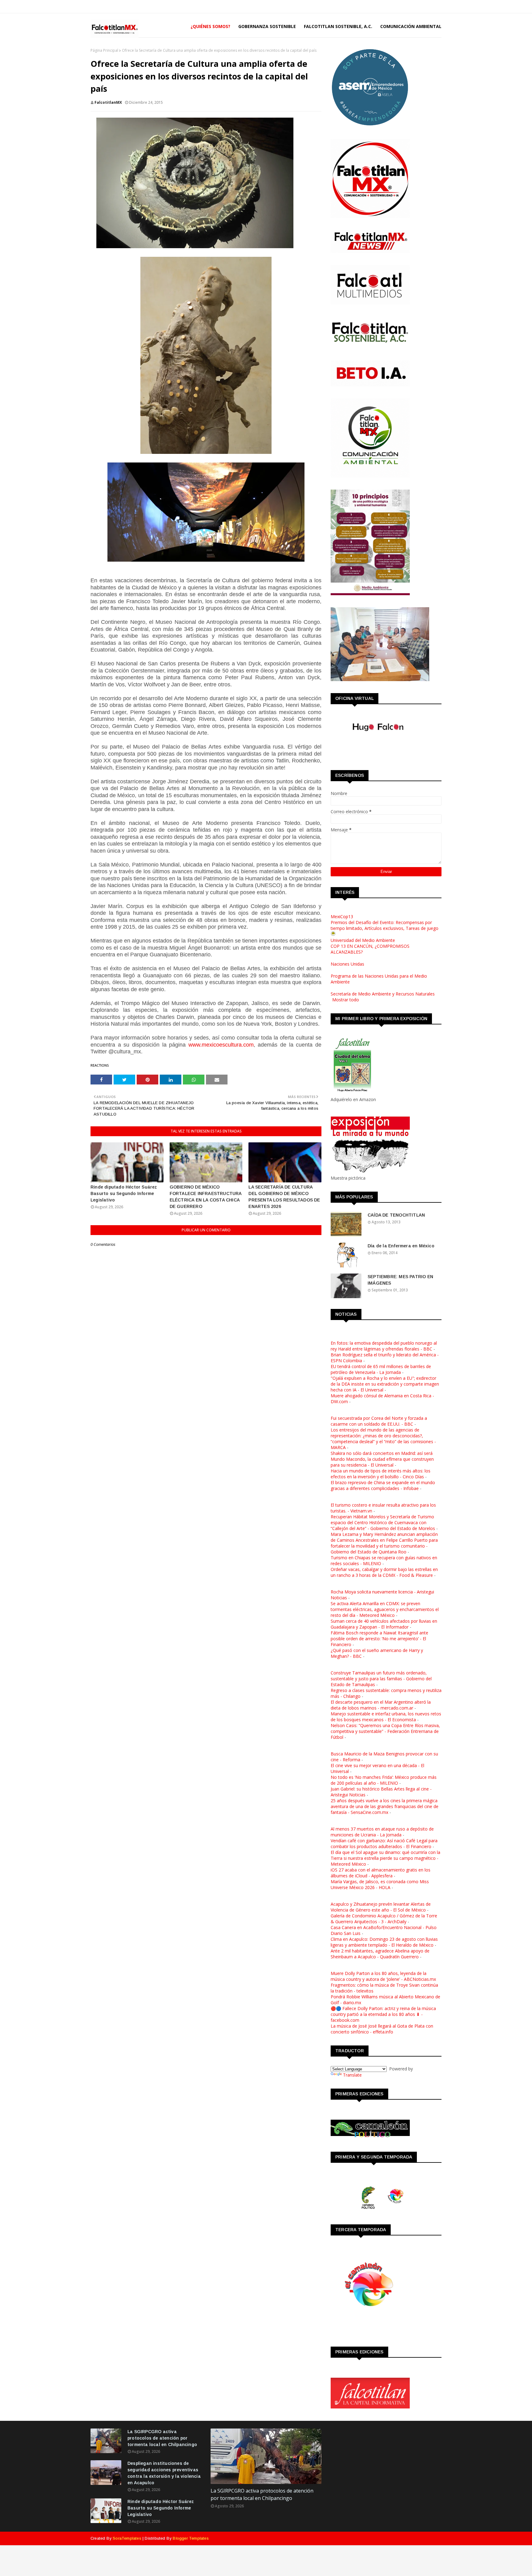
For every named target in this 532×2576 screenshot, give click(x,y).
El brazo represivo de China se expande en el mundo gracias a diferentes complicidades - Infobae (383, 1485)
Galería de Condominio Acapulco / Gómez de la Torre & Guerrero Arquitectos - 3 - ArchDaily (384, 1919)
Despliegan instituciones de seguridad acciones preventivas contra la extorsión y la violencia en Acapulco (164, 2473)
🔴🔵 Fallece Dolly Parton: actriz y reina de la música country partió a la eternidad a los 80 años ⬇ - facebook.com (383, 2014)
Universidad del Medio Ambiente (363, 940)
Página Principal (104, 50)
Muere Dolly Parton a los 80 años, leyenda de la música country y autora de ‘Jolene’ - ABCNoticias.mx (383, 1976)
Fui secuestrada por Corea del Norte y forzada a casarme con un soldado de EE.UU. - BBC (379, 1421)
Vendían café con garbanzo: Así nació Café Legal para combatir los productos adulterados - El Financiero (384, 1843)
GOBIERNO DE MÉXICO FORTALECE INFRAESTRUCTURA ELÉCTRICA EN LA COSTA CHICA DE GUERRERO (206, 1197)
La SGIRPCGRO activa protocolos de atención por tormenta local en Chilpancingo (162, 2438)
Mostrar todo (346, 1000)
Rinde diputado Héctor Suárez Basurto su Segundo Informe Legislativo (124, 1193)
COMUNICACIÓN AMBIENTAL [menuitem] (411, 26)
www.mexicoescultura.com (221, 1045)
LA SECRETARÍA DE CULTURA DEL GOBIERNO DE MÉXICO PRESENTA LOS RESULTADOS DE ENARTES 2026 (284, 1197)
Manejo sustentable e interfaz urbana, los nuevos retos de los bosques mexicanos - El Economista (386, 1717)
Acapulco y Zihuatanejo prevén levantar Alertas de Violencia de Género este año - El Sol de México (381, 1907)
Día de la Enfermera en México (401, 1246)
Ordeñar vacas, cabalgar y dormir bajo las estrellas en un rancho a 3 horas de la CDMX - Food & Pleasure (384, 1572)
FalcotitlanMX (108, 102)
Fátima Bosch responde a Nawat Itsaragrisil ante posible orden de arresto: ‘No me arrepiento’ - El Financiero (379, 1639)
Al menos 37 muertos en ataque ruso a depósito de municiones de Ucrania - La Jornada (382, 1832)
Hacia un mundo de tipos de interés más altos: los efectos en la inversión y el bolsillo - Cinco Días (381, 1474)
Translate (352, 2075)
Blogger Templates (191, 2538)
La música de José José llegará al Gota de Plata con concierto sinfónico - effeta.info (382, 2029)
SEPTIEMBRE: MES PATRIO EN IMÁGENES (400, 1280)
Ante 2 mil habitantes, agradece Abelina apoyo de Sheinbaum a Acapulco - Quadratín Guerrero (380, 1954)
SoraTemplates (127, 2538)
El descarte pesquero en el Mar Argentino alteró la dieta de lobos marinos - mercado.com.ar (381, 1705)
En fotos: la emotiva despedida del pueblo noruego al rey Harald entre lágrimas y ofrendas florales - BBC (384, 1346)
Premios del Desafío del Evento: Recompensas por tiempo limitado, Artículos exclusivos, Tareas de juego (385, 925)
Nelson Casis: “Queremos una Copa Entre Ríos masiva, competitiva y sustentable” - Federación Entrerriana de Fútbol (385, 1731)
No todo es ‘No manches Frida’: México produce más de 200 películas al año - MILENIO (384, 1780)
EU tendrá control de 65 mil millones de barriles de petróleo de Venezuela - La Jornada (381, 1369)
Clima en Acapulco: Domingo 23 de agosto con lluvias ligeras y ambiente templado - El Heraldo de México (384, 1942)
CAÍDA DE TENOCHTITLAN (396, 1215)
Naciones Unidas (347, 964)
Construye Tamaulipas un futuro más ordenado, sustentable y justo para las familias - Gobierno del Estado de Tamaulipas (381, 1679)
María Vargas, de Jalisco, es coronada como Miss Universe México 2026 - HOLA (380, 1884)
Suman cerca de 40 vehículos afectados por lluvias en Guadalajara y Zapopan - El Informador (384, 1624)
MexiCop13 (342, 917)
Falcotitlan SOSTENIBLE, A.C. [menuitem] (338, 26)
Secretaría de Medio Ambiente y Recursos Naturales (383, 994)
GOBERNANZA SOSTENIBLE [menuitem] (267, 26)
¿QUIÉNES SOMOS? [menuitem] (210, 26)
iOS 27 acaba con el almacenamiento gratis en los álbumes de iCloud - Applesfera (381, 1873)
